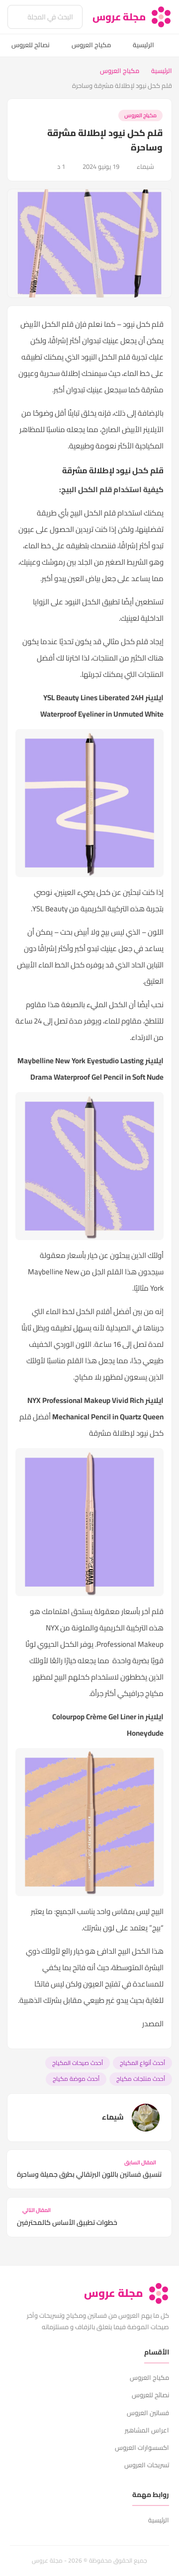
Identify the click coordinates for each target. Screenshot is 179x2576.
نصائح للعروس (31, 45)
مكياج (154, 1693)
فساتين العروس (148, 2413)
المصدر (153, 2024)
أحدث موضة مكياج (76, 2079)
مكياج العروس (91, 45)
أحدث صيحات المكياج (78, 2063)
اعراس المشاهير (147, 2430)
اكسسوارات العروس (142, 2447)
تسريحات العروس (147, 2465)
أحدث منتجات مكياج (141, 2079)
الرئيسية (143, 45)
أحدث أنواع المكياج (142, 2063)
